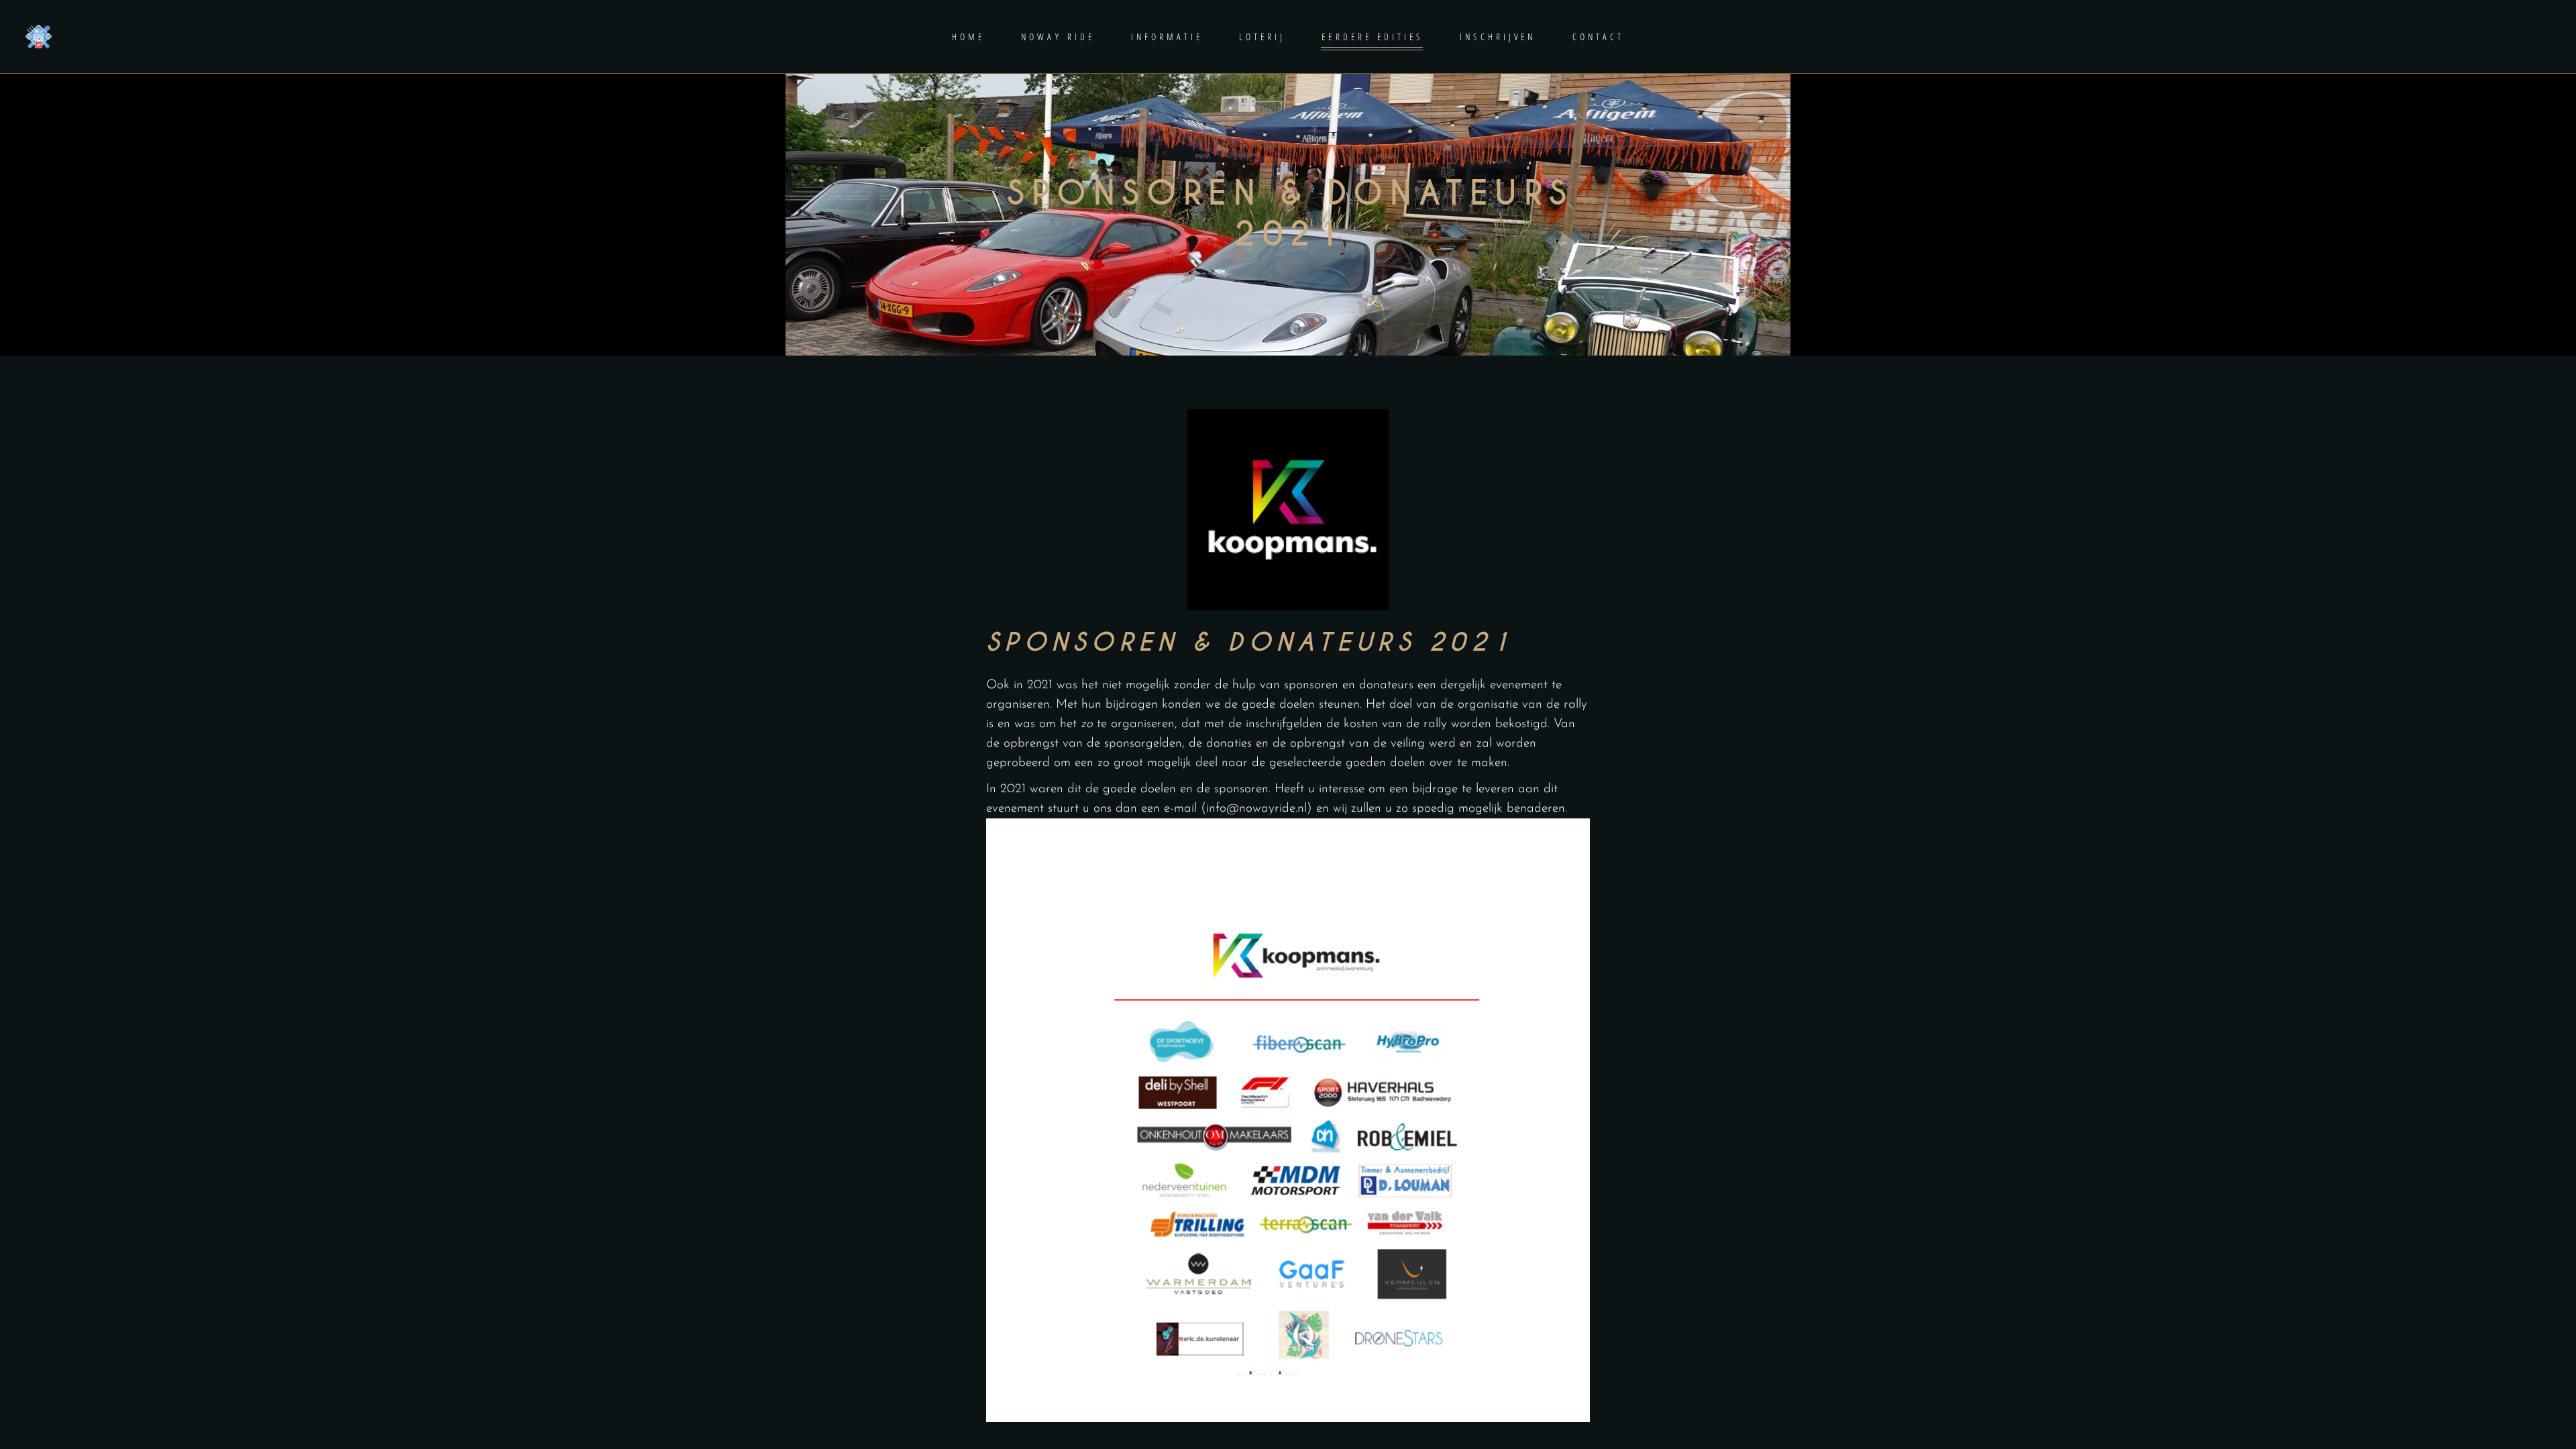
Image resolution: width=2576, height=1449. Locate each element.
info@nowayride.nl (1256, 809)
